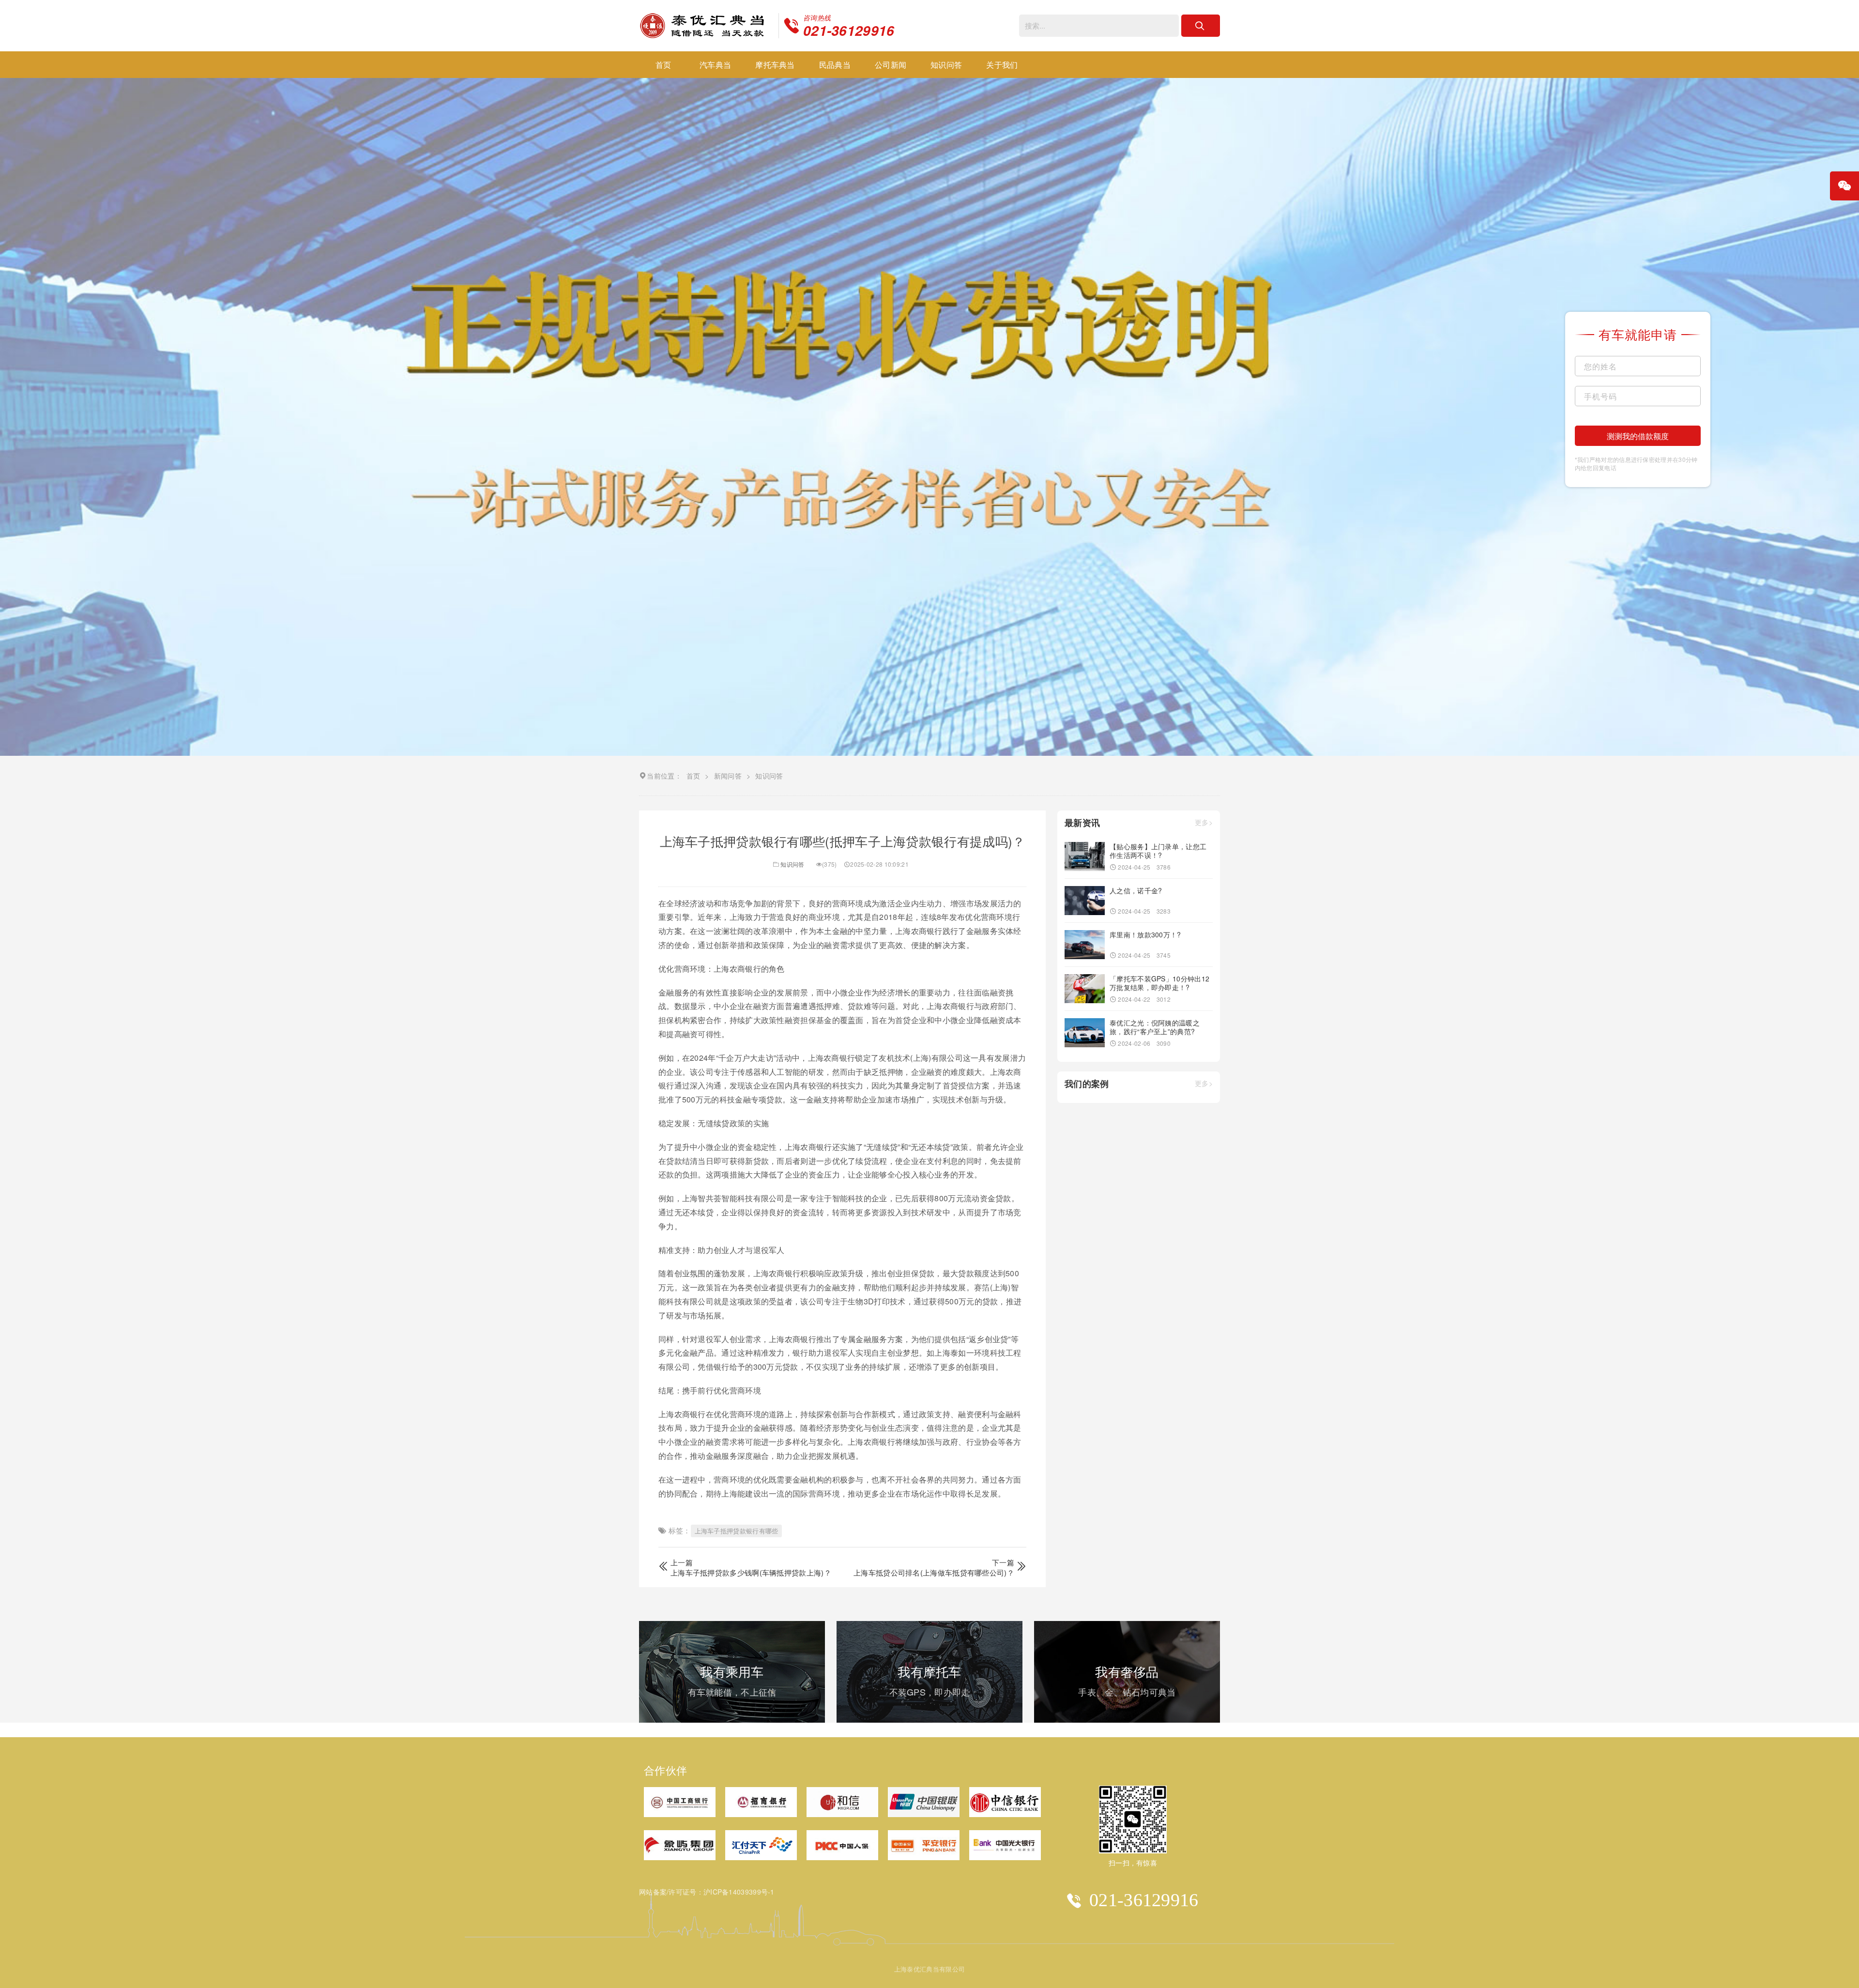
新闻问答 (728, 776)
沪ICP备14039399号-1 (739, 1892)
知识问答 (946, 65)
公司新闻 (891, 65)
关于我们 (1002, 65)
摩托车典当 (775, 65)
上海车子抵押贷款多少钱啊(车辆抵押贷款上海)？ (751, 1572)
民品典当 (835, 65)
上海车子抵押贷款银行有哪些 (737, 1531)
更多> (1204, 823)
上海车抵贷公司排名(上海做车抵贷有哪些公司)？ (934, 1572)
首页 (663, 65)
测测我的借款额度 (1638, 436)
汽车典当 (715, 65)
